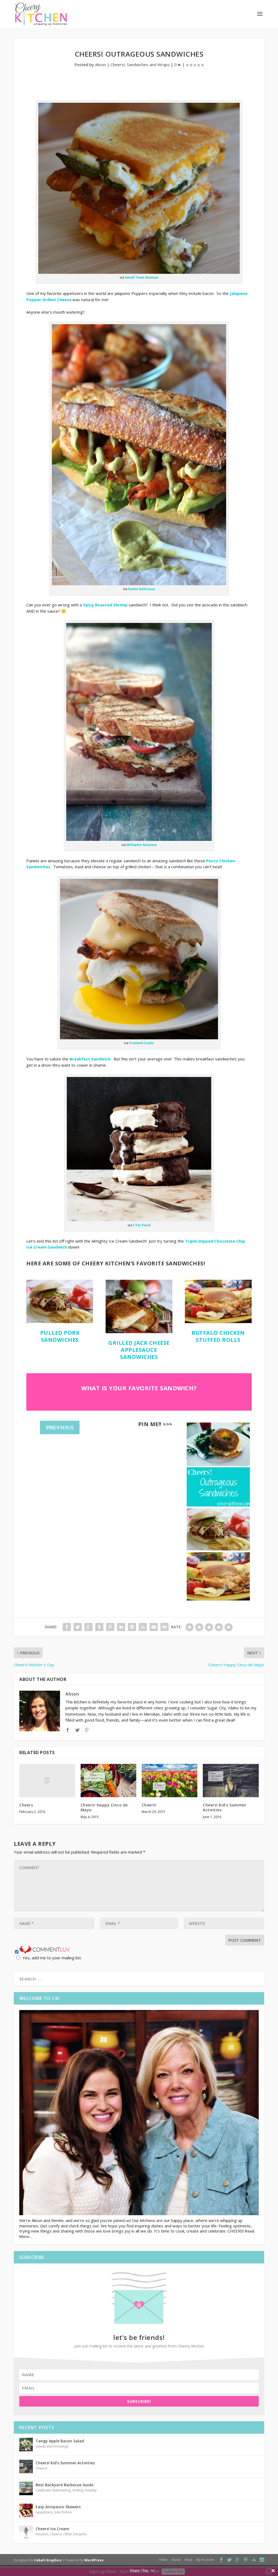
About (176, 2560)
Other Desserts (75, 2534)
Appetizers (44, 2512)
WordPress (94, 2560)
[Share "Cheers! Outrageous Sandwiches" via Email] (154, 1627)
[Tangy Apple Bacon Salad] (26, 2445)
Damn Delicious (142, 589)
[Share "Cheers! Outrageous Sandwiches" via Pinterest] (110, 1627)
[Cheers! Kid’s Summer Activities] (231, 1781)
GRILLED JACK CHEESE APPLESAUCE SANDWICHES (139, 1350)
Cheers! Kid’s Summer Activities (225, 1807)
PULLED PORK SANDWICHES (60, 1336)
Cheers (26, 1805)
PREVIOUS (60, 1427)
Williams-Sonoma (142, 845)
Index (163, 2560)
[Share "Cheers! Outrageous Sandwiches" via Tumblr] (99, 1627)
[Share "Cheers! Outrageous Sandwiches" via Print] (165, 1627)
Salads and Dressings (52, 2446)
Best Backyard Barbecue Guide (64, 2485)
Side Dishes (63, 2512)
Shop (189, 2560)
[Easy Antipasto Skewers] (26, 2510)
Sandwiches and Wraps (148, 65)
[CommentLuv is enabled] (45, 1952)
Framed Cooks (142, 1043)
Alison (100, 65)
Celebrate (43, 2490)
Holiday (91, 2490)
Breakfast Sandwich (90, 1059)
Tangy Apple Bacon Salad (60, 2441)
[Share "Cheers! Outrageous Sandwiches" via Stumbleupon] (143, 1627)
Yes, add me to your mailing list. (52, 1958)
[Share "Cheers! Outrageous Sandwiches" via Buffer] (132, 1627)
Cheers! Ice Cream (52, 2529)
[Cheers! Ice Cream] (26, 2532)
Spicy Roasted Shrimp (105, 605)
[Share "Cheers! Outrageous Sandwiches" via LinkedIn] (121, 1627)
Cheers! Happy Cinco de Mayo (104, 1807)
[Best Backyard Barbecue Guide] (26, 2488)
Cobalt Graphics (48, 2560)
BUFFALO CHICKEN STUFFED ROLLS (218, 1336)
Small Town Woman (142, 277)
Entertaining (61, 2490)
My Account (205, 2560)
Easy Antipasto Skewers (58, 2507)
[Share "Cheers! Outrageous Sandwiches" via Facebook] (67, 1627)
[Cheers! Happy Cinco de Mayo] (108, 1781)
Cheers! (118, 65)
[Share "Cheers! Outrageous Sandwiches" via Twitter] (78, 1627)
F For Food (142, 1225)
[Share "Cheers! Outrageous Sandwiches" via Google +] (89, 1627)
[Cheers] (47, 1781)
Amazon (42, 2534)
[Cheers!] (170, 1781)
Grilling (78, 2490)
